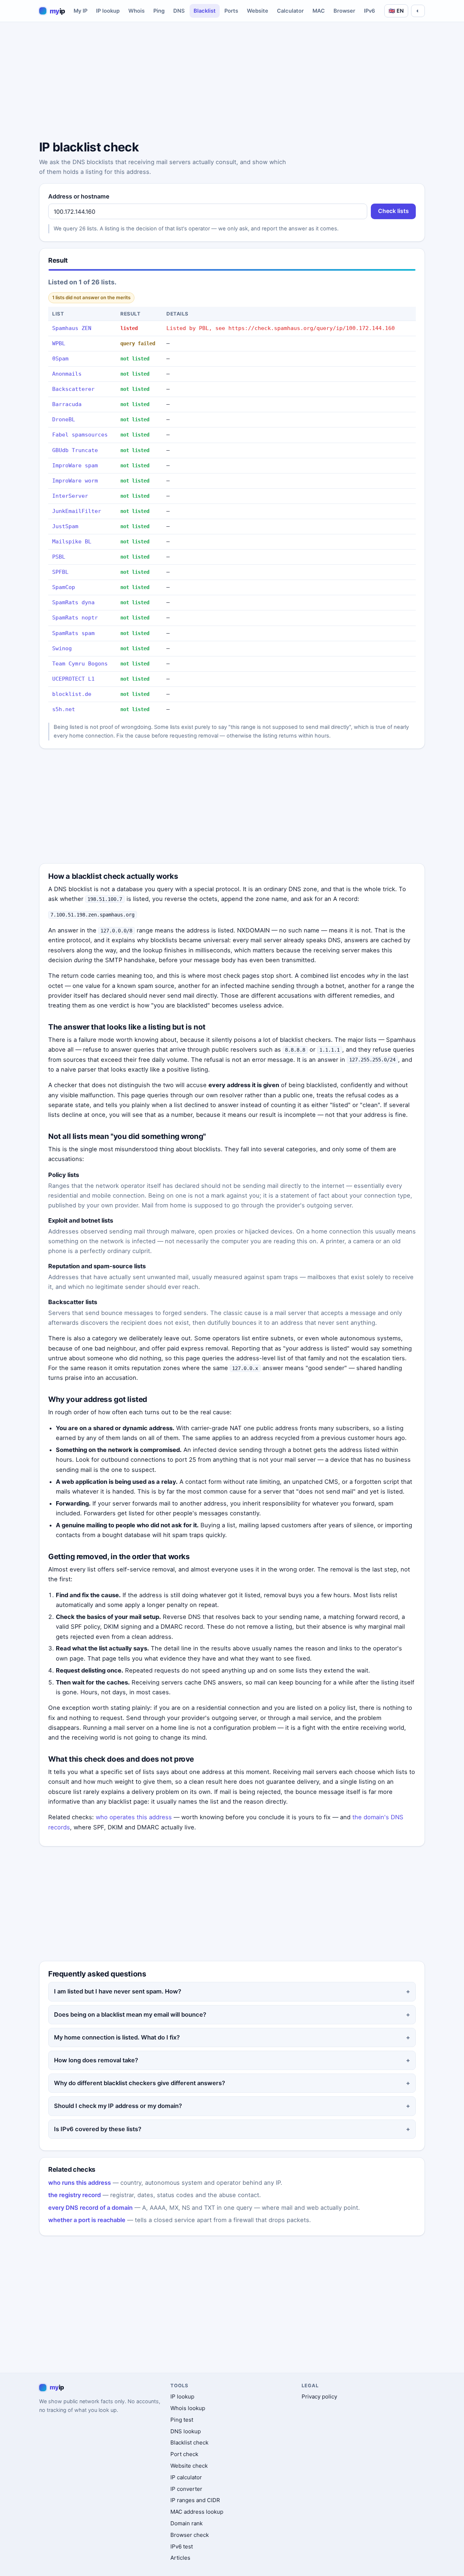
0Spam (60, 359)
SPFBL (60, 572)
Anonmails (67, 374)
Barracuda (67, 404)
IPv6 (370, 11)
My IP (80, 11)
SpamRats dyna (73, 602)
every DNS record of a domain (90, 2208)
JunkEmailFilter (77, 511)
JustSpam (65, 526)
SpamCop (64, 587)
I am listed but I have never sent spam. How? (118, 1991)
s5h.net (64, 709)
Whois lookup (188, 2408)
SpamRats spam (73, 633)
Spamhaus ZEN (72, 328)
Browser (344, 11)
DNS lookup (186, 2431)
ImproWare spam (75, 465)
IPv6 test (182, 2546)
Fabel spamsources (80, 435)
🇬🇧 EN (396, 11)
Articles (180, 2558)
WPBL (59, 343)
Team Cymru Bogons (80, 664)
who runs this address (80, 2183)
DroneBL (64, 419)
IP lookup (108, 11)
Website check (189, 2466)
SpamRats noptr (75, 618)
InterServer (70, 496)
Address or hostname (79, 196)
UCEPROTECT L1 (73, 679)
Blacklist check (189, 2443)
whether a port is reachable (87, 2220)
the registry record (74, 2195)
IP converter (186, 2489)
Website (258, 11)
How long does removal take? (96, 2060)
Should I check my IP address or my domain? (118, 2106)
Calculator (290, 11)
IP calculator (186, 2477)
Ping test (182, 2420)
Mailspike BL (72, 542)
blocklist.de (72, 694)
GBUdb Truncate (75, 450)
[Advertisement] (232, 82)
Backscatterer (73, 389)
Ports (231, 11)
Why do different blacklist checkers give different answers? (140, 2083)
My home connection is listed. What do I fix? (117, 2037)
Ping (159, 11)
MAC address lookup (197, 2512)
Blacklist (205, 11)
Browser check (190, 2535)
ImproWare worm (75, 481)
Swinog (62, 648)
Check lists (393, 211)
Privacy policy (319, 2397)
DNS (179, 11)
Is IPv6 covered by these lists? (98, 2129)
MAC (319, 11)
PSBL (59, 557)
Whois (136, 11)
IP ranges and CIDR (195, 2500)
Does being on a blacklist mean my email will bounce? (130, 2015)
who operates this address (134, 1817)
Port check (184, 2454)
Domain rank (187, 2523)
